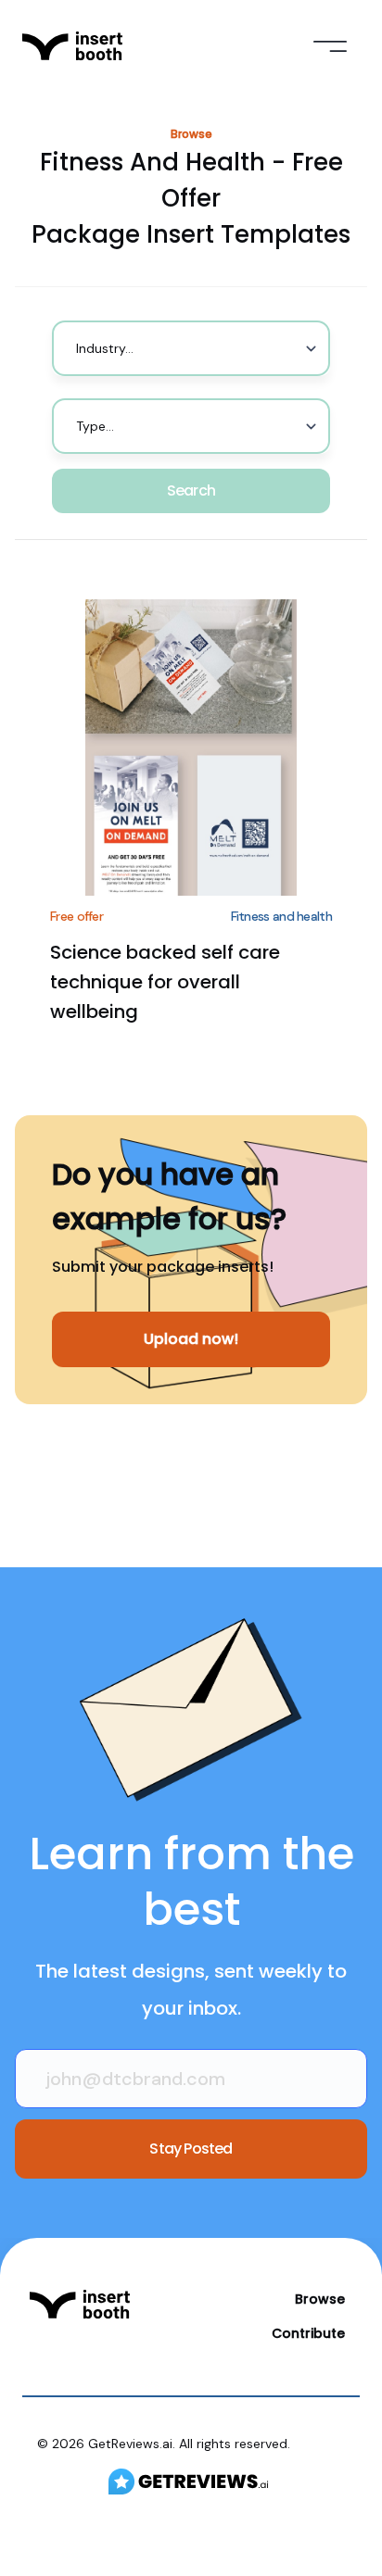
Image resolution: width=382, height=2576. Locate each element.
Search (191, 490)
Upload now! (191, 1339)
